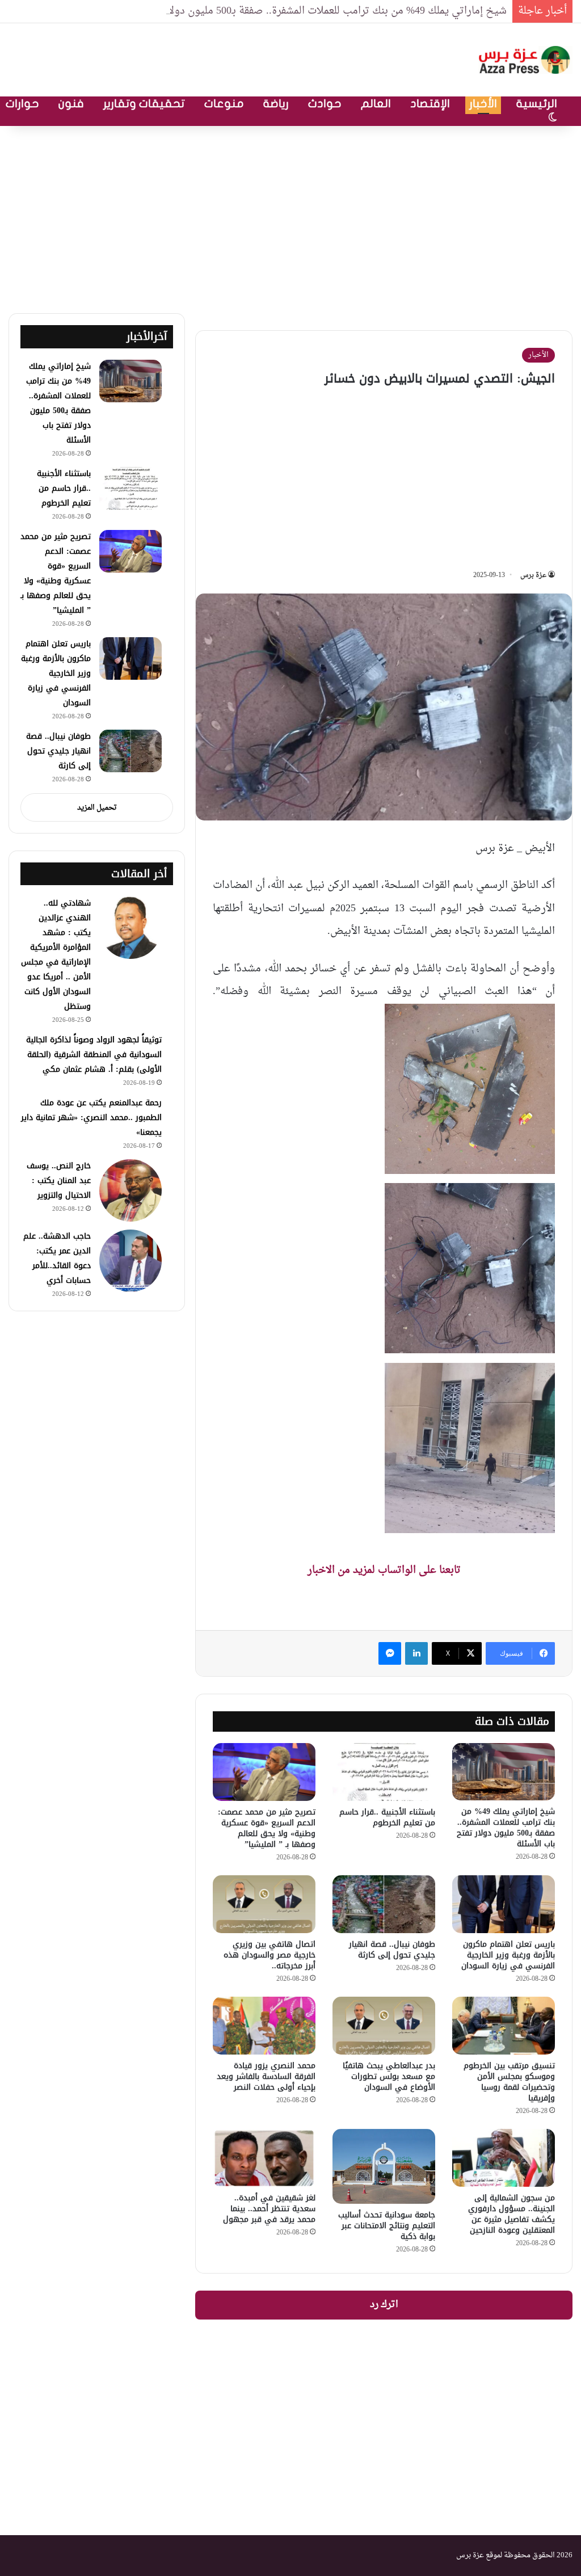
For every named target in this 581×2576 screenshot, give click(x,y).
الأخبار (483, 104)
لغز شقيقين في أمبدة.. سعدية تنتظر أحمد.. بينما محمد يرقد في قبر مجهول (269, 2209)
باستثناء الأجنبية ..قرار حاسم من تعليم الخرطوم (387, 1817)
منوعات (224, 104)
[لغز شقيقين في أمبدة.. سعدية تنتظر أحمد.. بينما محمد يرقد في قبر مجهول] (264, 2158)
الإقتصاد (430, 104)
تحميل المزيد (97, 808)
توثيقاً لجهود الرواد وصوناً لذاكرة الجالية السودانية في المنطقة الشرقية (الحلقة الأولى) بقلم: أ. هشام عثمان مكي (94, 1055)
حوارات (22, 104)
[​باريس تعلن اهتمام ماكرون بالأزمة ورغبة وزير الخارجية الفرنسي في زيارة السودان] (504, 1904)
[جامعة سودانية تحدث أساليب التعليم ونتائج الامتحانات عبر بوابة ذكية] (384, 2166)
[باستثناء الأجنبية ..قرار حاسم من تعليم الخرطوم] (384, 1772)
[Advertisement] (290, 217)
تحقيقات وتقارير (144, 104)
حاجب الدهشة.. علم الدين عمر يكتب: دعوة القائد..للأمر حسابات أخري (57, 1258)
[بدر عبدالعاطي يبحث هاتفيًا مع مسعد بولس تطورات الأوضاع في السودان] (384, 2026)
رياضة (276, 104)
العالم (376, 104)
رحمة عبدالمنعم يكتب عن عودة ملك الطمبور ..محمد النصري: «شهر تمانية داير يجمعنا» (91, 1117)
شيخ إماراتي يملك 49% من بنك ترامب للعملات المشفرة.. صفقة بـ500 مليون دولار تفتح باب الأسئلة (298, 11)
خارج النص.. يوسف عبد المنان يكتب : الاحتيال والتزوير (59, 1180)
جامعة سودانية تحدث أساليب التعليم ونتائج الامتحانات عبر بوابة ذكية (387, 2226)
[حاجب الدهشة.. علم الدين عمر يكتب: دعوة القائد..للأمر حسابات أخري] (130, 1261)
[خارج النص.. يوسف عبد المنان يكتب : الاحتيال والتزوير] (130, 1190)
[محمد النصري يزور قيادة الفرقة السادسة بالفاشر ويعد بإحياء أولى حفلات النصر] (264, 2026)
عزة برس (533, 575)
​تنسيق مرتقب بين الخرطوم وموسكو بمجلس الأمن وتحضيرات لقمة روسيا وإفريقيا (509, 2082)
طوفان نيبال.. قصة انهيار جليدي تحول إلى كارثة (392, 1950)
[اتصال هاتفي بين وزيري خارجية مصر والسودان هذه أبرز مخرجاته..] (264, 1904)
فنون (71, 104)
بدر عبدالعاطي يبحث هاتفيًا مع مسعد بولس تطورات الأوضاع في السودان (389, 2076)
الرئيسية (537, 104)
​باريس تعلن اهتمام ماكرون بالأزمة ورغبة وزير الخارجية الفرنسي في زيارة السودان (508, 1955)
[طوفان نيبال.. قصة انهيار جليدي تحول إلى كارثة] (384, 1904)
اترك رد (384, 2305)
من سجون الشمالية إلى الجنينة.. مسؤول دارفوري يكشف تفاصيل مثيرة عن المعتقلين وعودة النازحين (511, 2214)
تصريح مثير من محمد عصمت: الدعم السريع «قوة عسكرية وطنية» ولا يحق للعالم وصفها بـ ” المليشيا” (267, 1828)
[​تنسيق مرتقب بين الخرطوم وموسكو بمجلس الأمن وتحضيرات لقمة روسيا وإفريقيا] (504, 2026)
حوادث (325, 104)
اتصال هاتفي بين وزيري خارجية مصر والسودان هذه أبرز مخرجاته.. (270, 1955)
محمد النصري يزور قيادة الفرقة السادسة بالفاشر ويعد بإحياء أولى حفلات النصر (266, 2076)
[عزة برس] (525, 60)
